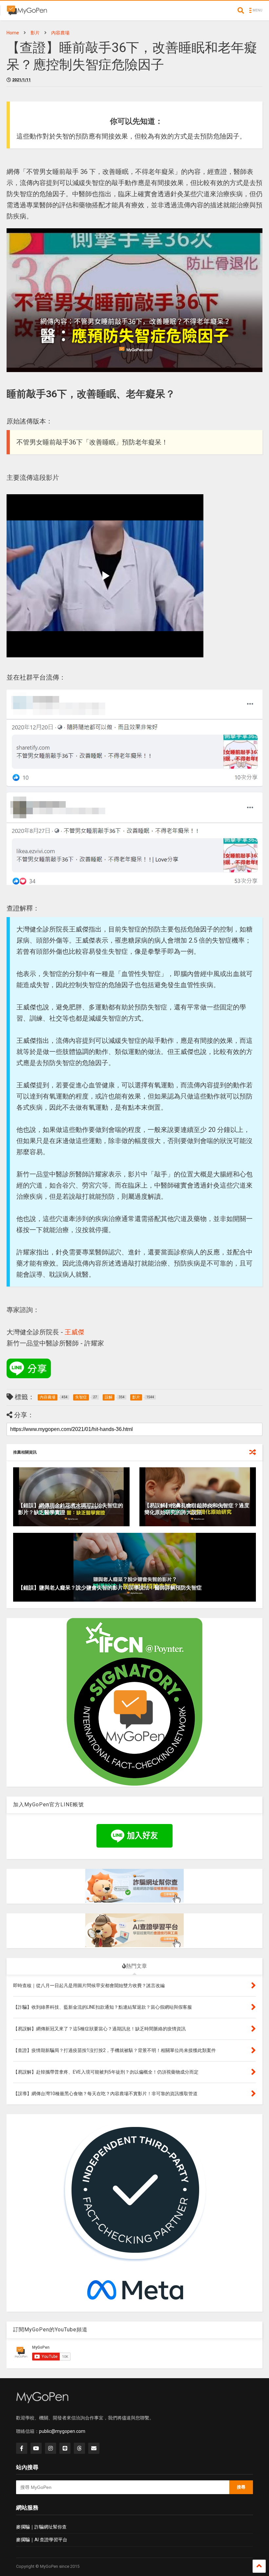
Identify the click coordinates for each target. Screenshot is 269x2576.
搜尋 (241, 2487)
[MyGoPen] (27, 12)
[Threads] (79, 2448)
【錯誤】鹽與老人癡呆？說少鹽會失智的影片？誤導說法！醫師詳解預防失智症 (110, 1588)
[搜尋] (241, 10)
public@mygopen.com (62, 2431)
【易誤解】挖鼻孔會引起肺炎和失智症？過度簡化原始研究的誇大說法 (197, 1509)
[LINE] (65, 2448)
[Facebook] (22, 2448)
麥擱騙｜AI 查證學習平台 (42, 2540)
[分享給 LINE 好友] (29, 1368)
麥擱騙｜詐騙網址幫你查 (41, 2527)
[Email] (94, 2448)
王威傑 (74, 1332)
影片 (35, 33)
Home (13, 33)
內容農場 (60, 33)
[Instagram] (51, 2448)
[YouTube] (36, 2448)
